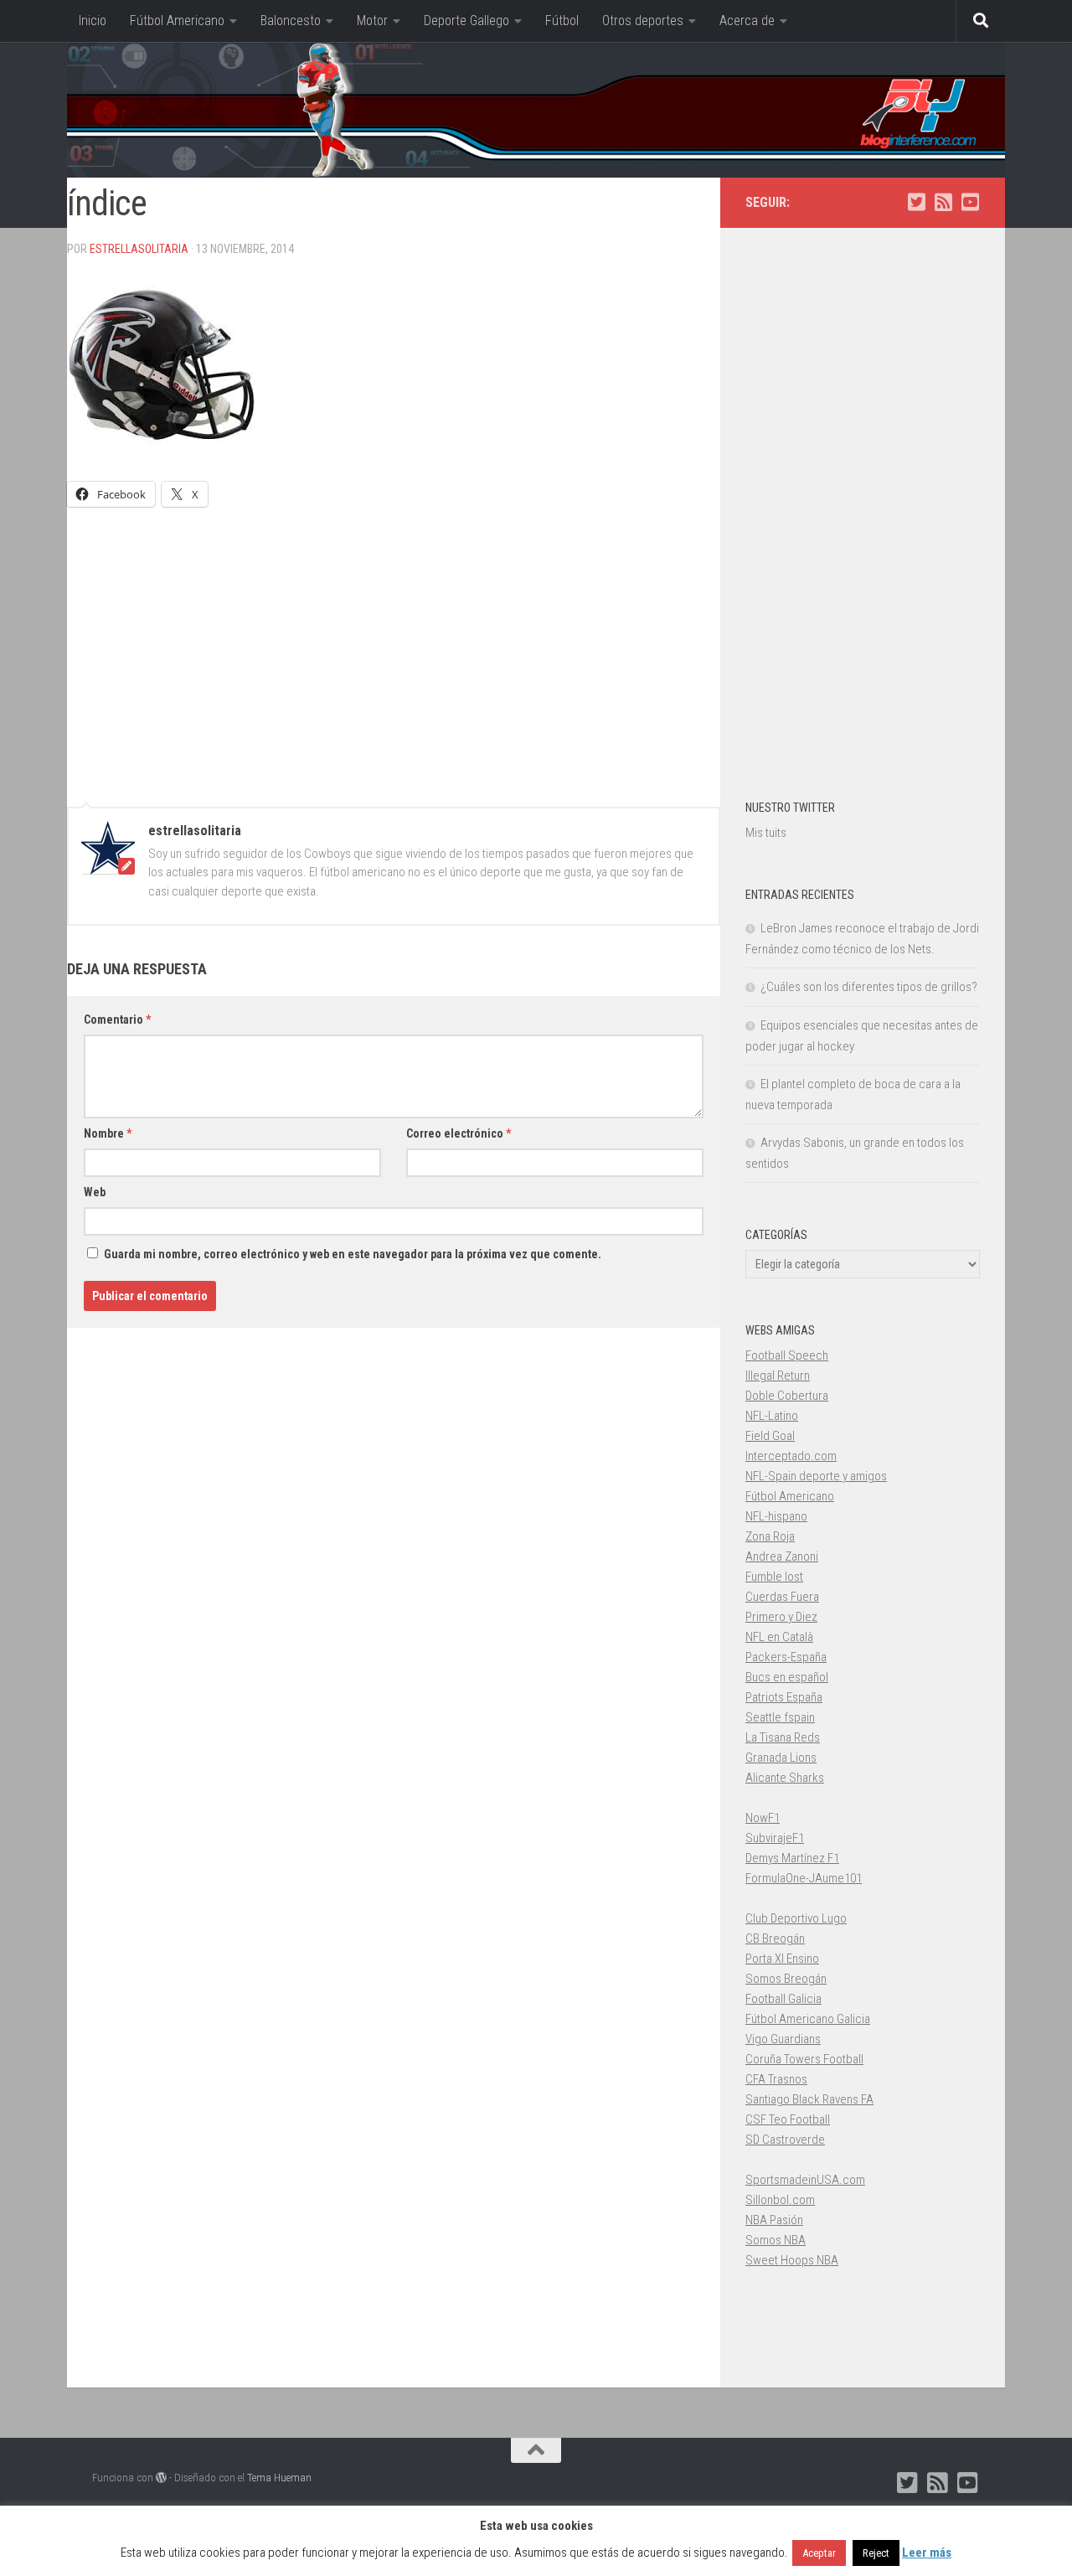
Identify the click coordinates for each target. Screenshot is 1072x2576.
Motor (372, 21)
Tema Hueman (279, 2478)
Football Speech (787, 1355)
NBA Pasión (774, 2220)
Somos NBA (776, 2240)
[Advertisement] (394, 649)
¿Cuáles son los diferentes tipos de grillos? (869, 987)
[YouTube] (970, 202)
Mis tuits (766, 833)
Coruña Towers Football (804, 2059)
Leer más (927, 2553)
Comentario (117, 1020)
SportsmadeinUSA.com (805, 2180)
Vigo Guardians (783, 2039)
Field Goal (770, 1436)
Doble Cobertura (787, 1396)
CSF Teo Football (788, 2119)
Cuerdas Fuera (782, 1597)
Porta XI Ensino (782, 1959)
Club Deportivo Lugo (796, 1918)
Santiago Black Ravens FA (809, 2099)
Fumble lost (774, 1577)
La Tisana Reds (783, 1737)
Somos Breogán (786, 1979)
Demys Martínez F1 (792, 1858)
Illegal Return (778, 1376)
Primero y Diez (781, 1617)
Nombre (108, 1133)
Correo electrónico (459, 1133)
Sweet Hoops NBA (792, 2260)
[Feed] (943, 202)
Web (95, 1192)
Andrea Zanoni (782, 1556)
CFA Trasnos (776, 2079)
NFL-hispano (776, 1516)
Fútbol (562, 21)
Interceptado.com (791, 1456)
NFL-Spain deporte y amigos (816, 1476)
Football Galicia (783, 1999)
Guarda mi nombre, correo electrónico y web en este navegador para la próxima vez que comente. (353, 1254)
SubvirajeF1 (775, 1838)
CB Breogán (775, 1938)
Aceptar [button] (819, 2553)
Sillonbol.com (780, 2200)
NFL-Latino (772, 1416)
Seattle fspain (780, 1717)
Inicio (93, 21)
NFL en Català (779, 1637)
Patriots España (784, 1697)
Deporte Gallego (466, 21)
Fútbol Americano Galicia (808, 2019)
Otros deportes (643, 21)
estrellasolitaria (139, 249)
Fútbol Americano (177, 21)
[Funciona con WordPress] (161, 2478)
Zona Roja (770, 1536)
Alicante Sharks (785, 1778)
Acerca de (747, 21)
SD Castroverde (785, 2140)
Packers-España (786, 1657)
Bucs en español (787, 1677)
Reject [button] (876, 2553)
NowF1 (763, 1818)
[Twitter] (916, 202)
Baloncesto (291, 21)
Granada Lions (781, 1758)
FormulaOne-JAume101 (804, 1878)
